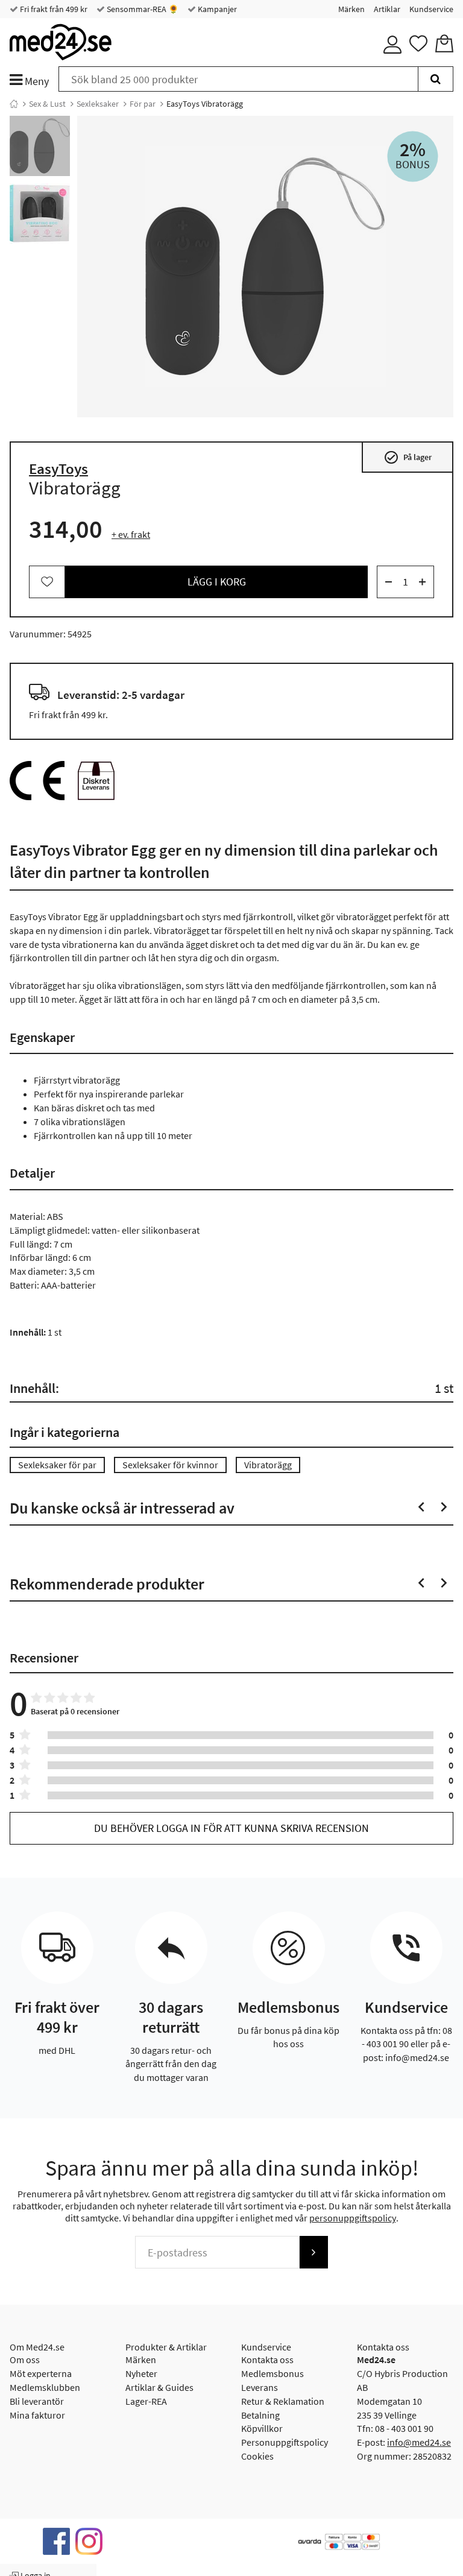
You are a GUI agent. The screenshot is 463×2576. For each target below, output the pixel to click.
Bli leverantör (37, 2401)
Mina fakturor (37, 2415)
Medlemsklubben (45, 2387)
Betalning (260, 2415)
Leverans (260, 2387)
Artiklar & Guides (159, 2387)
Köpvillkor (262, 2428)
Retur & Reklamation (283, 2401)
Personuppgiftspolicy (285, 2442)
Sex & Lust (47, 104)
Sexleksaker (98, 104)
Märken (351, 9)
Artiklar (387, 9)
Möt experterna (41, 2373)
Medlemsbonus (272, 2373)
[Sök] (436, 79)
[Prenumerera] (313, 2252)
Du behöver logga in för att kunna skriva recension (231, 1828)
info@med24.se (419, 2442)
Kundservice (431, 9)
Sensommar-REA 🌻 (142, 9)
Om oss (25, 2360)
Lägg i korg (217, 582)
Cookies (257, 2456)
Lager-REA (146, 2401)
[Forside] (14, 104)
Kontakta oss (267, 2360)
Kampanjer (216, 9)
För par (143, 104)
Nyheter (141, 2373)
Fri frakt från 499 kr (53, 9)
